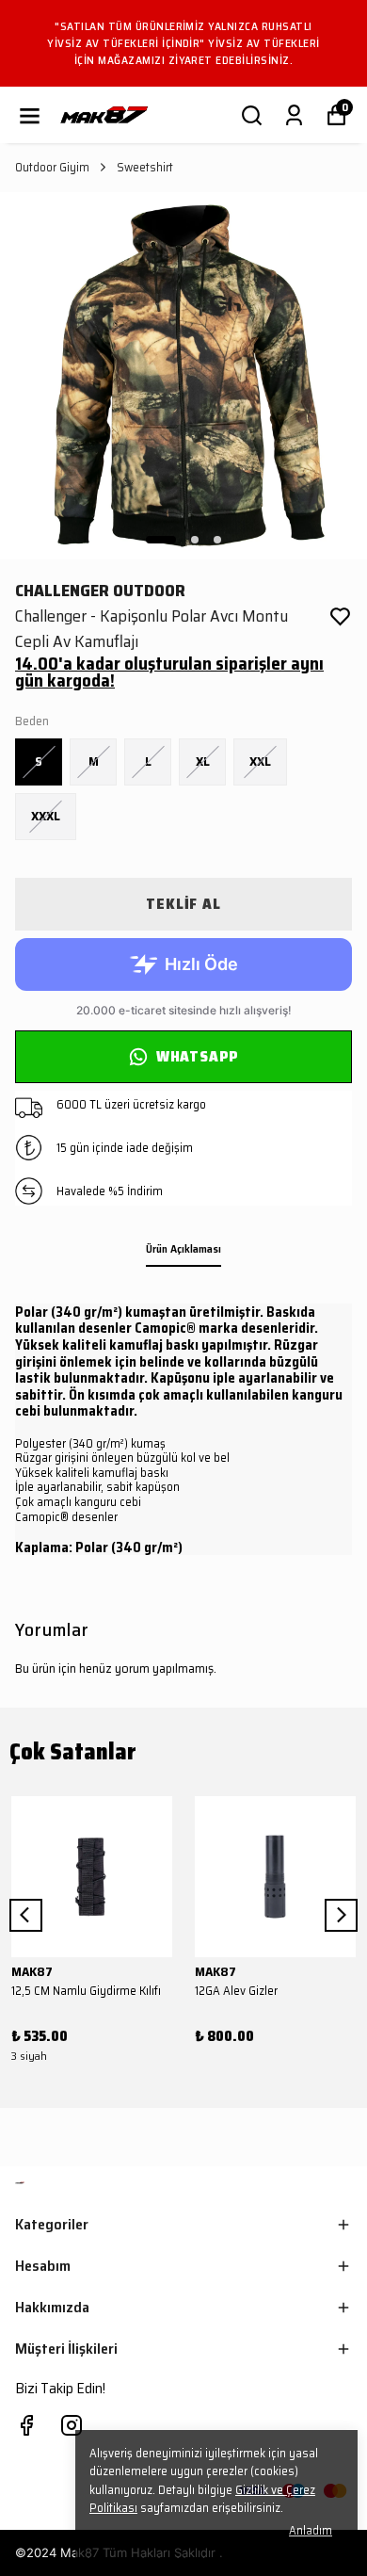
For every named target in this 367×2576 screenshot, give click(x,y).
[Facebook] (26, 2425)
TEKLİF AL (183, 904)
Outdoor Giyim (52, 168)
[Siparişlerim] (294, 115)
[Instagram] (72, 2425)
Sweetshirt (145, 168)
